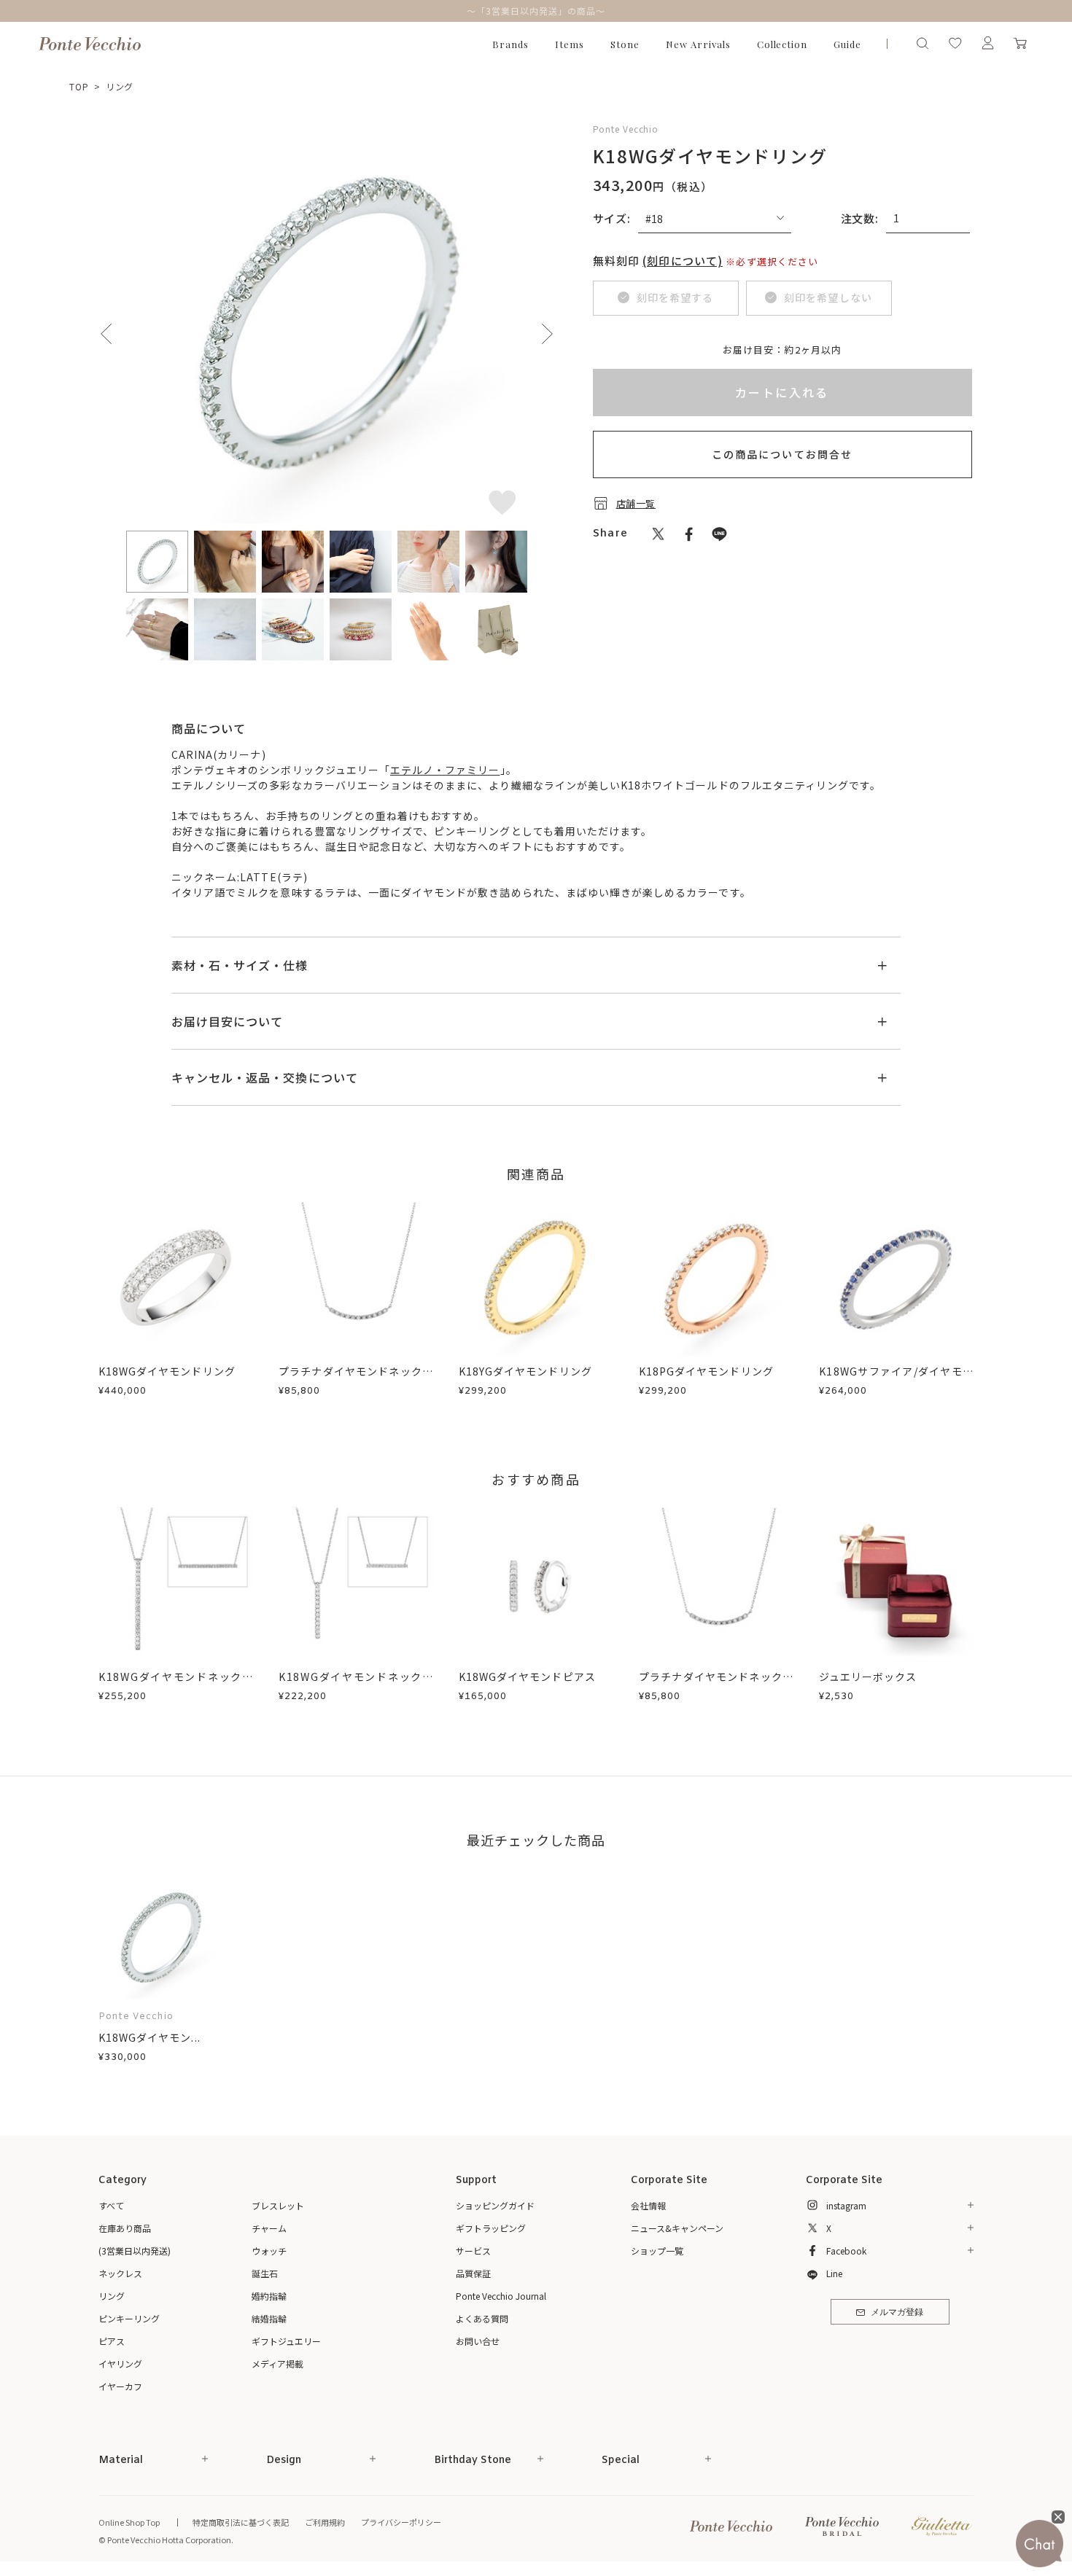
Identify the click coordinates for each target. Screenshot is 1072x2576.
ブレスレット (278, 2205)
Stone (625, 44)
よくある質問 (482, 2318)
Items (570, 44)
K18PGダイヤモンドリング (706, 1371)
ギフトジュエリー (286, 2341)
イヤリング (120, 2364)
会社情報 (648, 2205)
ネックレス (120, 2273)
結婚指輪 (269, 2318)
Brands (510, 44)
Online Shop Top (129, 2522)
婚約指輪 (269, 2296)
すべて (111, 2205)
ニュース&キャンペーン (677, 2228)
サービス (473, 2251)
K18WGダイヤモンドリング (167, 1371)
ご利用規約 (325, 2522)
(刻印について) (683, 261)
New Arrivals (698, 44)
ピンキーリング (129, 2318)
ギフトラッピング (491, 2228)
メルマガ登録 (897, 2313)
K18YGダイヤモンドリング (525, 1371)
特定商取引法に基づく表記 (241, 2522)
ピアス (112, 2341)
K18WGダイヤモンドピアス (527, 1677)
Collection (782, 44)
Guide (847, 44)
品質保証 (473, 2273)
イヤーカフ (120, 2386)
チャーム (269, 2228)
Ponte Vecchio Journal (501, 2296)
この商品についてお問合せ (782, 454)
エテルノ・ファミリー (445, 770)
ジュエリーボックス (868, 1677)
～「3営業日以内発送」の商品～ (536, 11)
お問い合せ (478, 2341)
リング (120, 86)
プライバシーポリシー (401, 2522)
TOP (79, 86)
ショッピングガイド (495, 2205)
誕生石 (265, 2273)
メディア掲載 (277, 2364)
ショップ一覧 (657, 2251)
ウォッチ (269, 2251)
